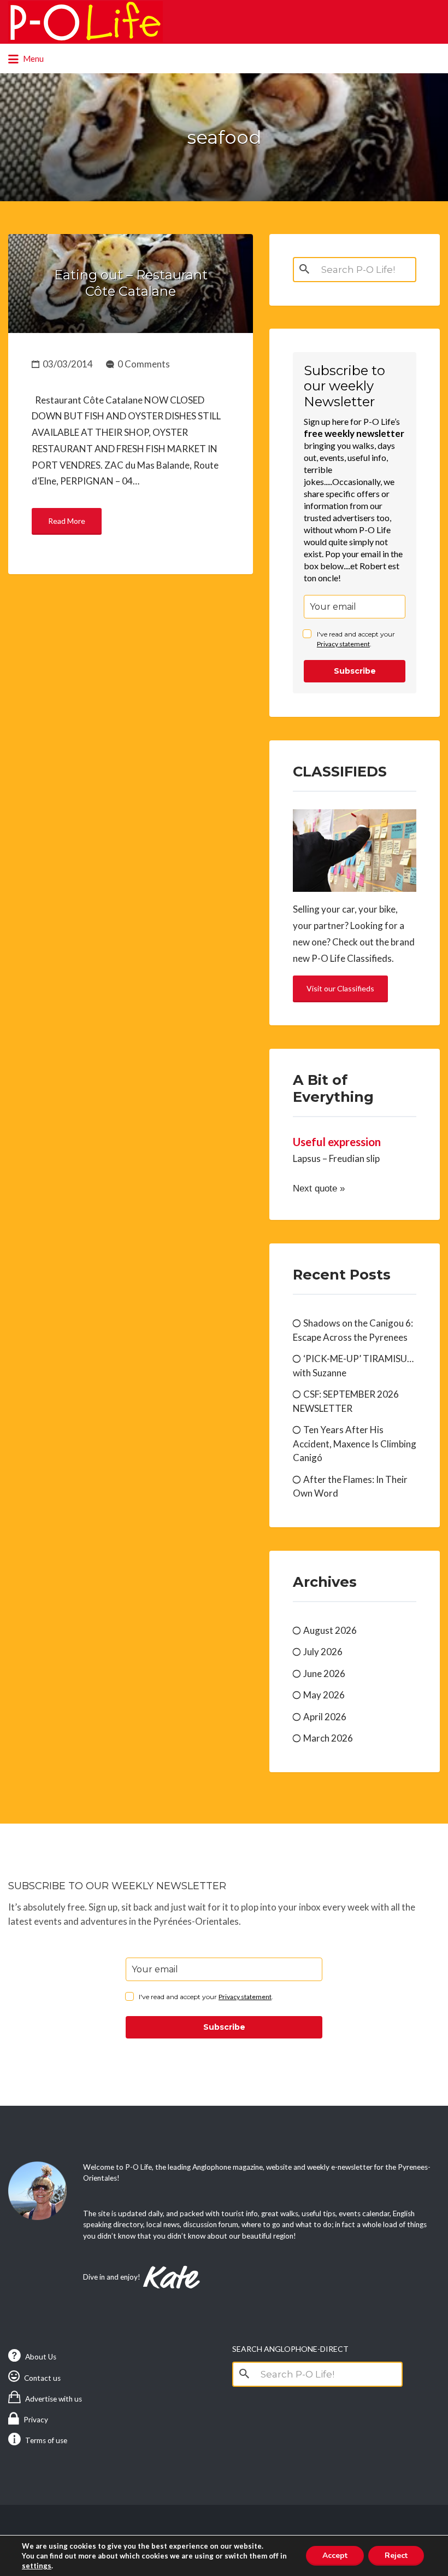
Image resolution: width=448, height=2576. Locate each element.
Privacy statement (343, 644)
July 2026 (323, 1652)
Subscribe (355, 671)
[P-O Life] (86, 22)
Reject (396, 2555)
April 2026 (325, 1717)
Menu (33, 59)
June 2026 (324, 1673)
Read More (67, 521)
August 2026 (330, 1630)
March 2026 (328, 1738)
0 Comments (144, 364)
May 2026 (324, 1695)
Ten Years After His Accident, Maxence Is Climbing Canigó (355, 1444)
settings (37, 2566)
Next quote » (319, 1188)
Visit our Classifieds (340, 988)
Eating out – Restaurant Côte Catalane (131, 283)
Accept (335, 2555)
